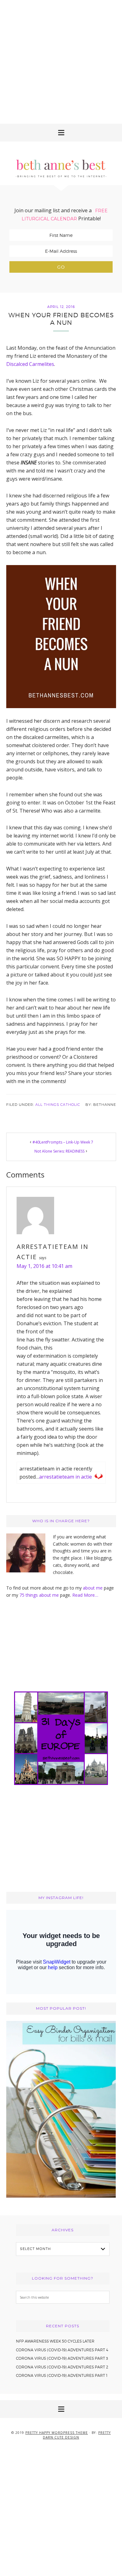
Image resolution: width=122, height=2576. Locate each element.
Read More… (85, 1595)
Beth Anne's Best (61, 163)
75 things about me (40, 1595)
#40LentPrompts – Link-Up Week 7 (63, 1142)
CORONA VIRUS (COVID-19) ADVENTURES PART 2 (62, 2367)
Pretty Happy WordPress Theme (57, 2433)
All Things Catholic (58, 1105)
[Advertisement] (61, 61)
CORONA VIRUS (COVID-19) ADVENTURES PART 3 (62, 2358)
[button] (61, 133)
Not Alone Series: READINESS (59, 1151)
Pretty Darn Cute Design (77, 2435)
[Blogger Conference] (61, 2196)
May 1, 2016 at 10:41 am (44, 1266)
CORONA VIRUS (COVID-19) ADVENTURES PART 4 (62, 2350)
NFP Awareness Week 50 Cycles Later (55, 2341)
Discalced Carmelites (30, 364)
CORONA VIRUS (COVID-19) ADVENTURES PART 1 (62, 2375)
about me (93, 1588)
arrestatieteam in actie (66, 1477)
